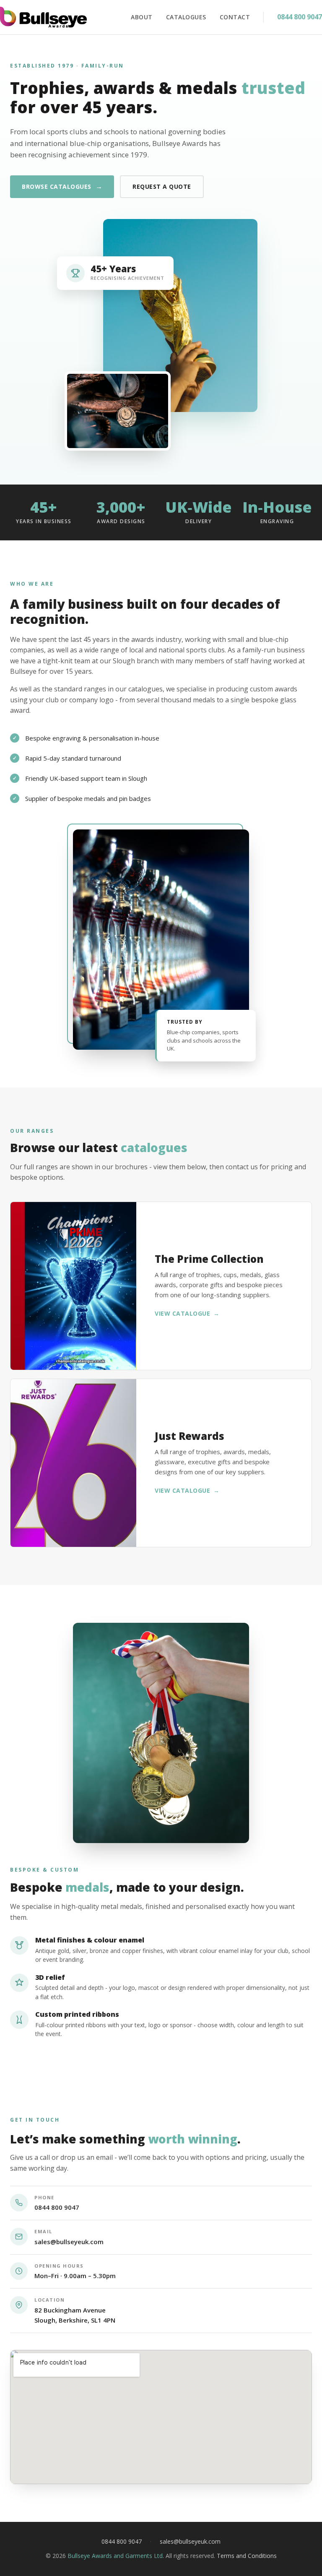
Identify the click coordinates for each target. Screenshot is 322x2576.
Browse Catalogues (62, 186)
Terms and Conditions (247, 2556)
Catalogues (186, 17)
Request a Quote (162, 186)
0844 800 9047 (300, 17)
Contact (235, 17)
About (142, 17)
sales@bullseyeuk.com (69, 2242)
